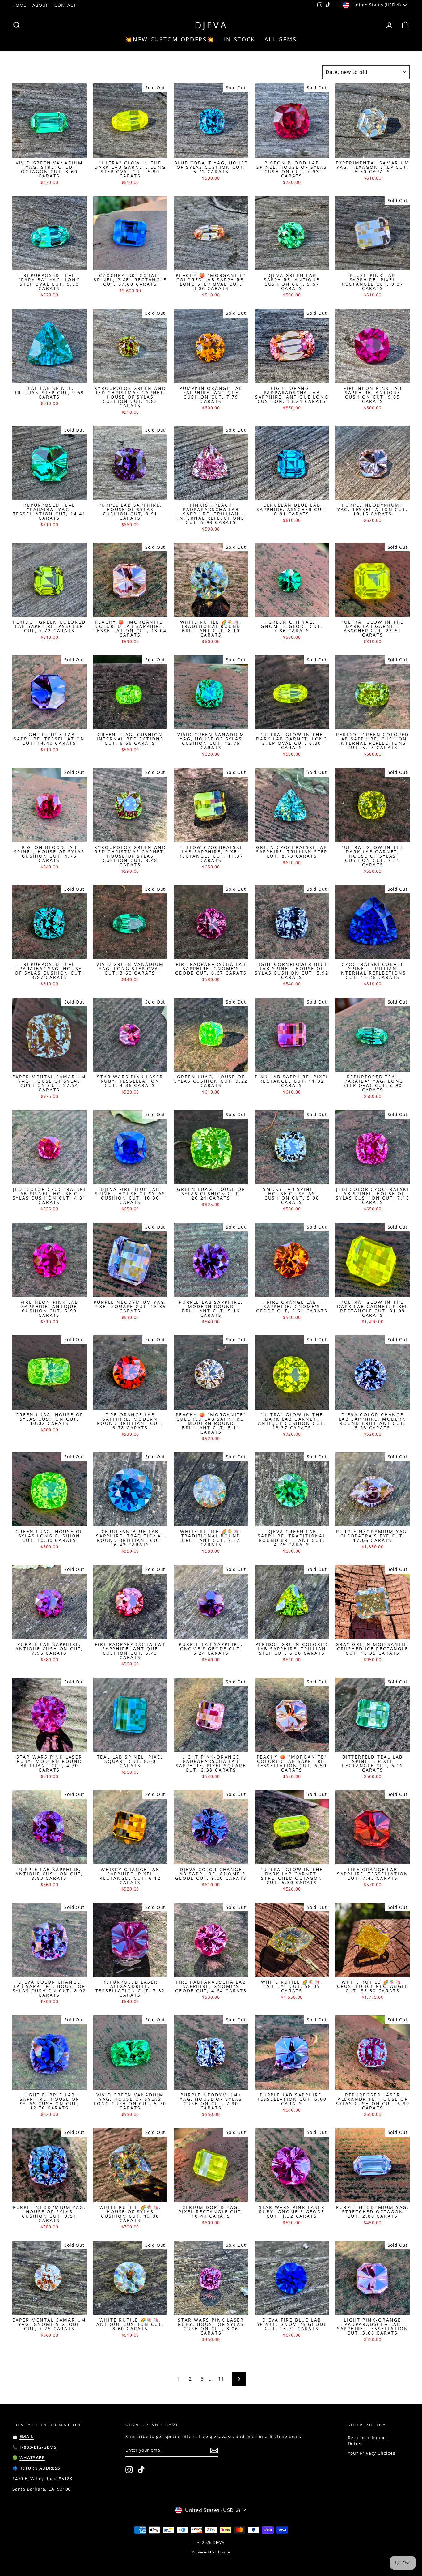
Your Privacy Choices (372, 2453)
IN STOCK (240, 39)
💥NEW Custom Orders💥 (170, 39)
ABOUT (40, 5)
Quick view (49, 151)
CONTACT (65, 5)
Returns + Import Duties (367, 2441)
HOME (19, 5)
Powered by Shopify (211, 2552)
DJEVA (211, 25)
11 (221, 2379)
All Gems (281, 39)
